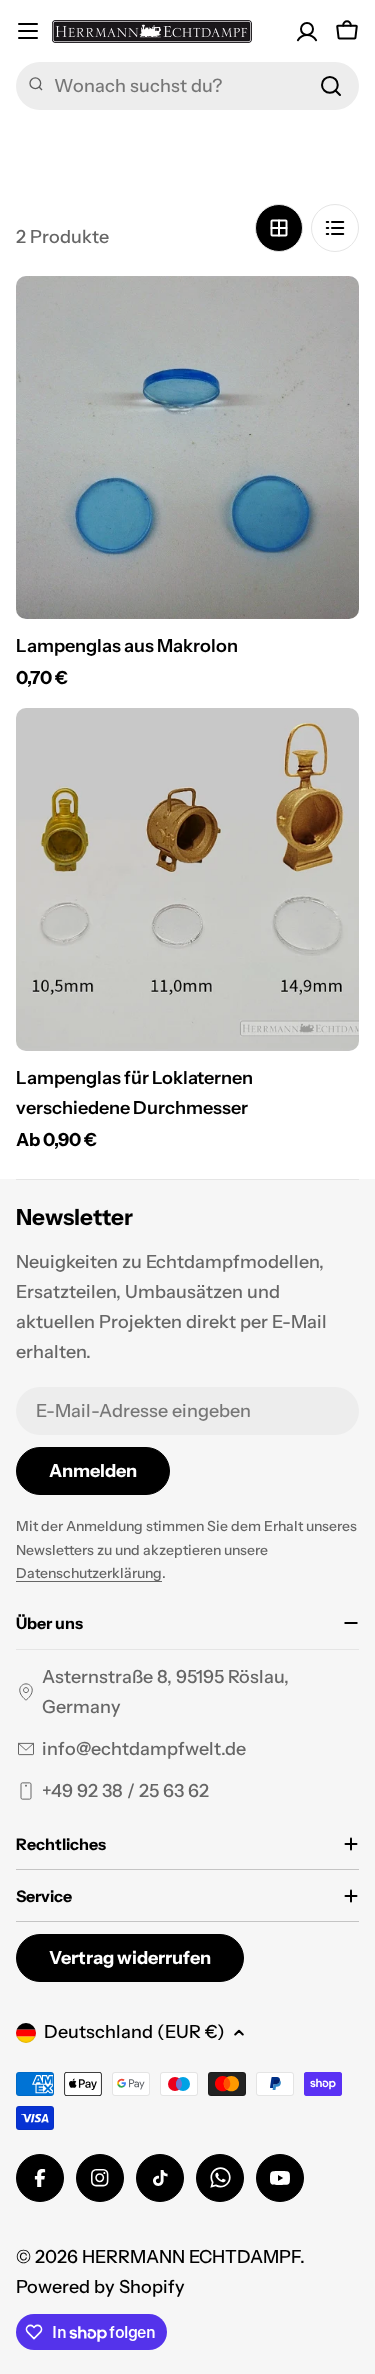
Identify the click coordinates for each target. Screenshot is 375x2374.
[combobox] (187, 86)
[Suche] (331, 86)
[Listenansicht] (335, 228)
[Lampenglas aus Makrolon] (187, 447)
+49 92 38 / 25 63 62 (125, 1791)
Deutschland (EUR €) (134, 2032)
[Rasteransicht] (279, 228)
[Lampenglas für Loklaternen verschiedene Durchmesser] (187, 879)
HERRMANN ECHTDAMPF (191, 2257)
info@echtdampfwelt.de (144, 1749)
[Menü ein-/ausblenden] (28, 31)
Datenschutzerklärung (89, 1573)
